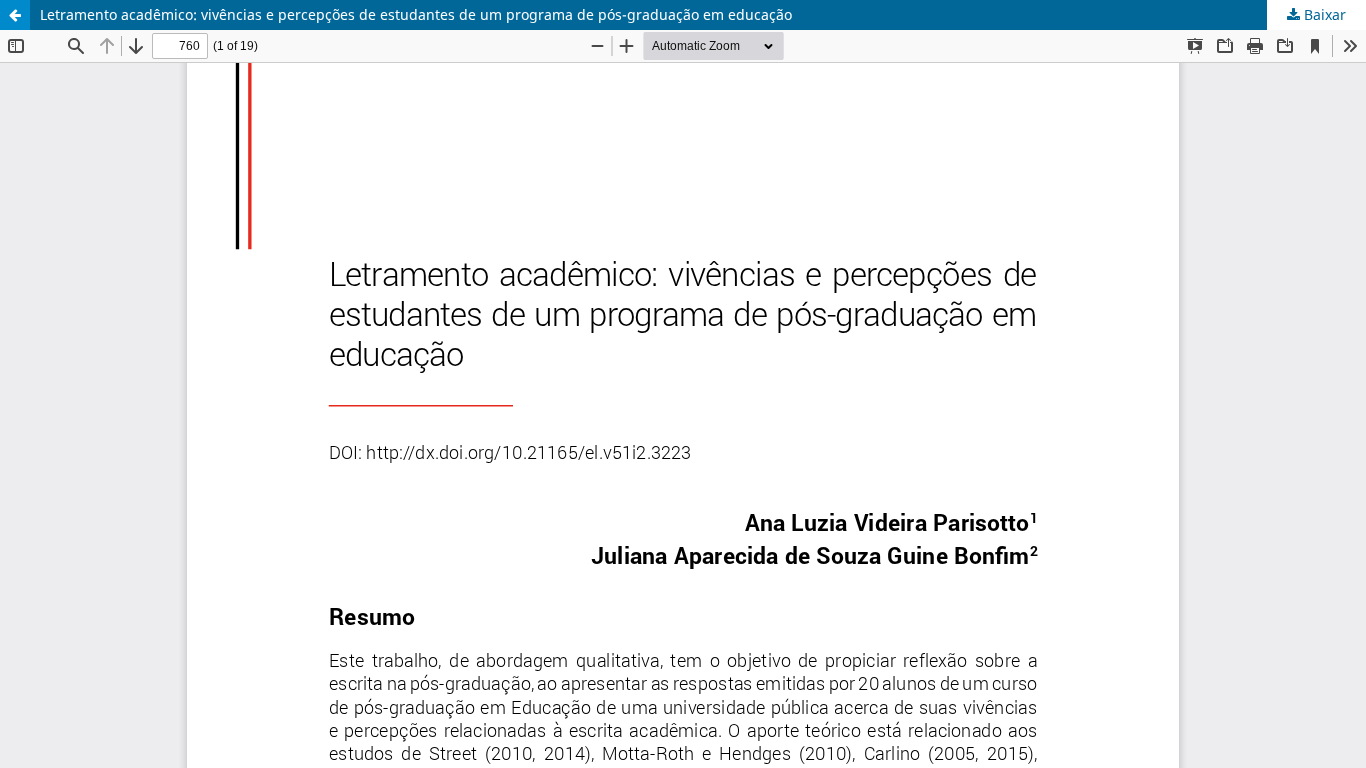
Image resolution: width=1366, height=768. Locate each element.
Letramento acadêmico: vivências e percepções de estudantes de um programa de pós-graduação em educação (416, 14)
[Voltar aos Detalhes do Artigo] (15, 15)
